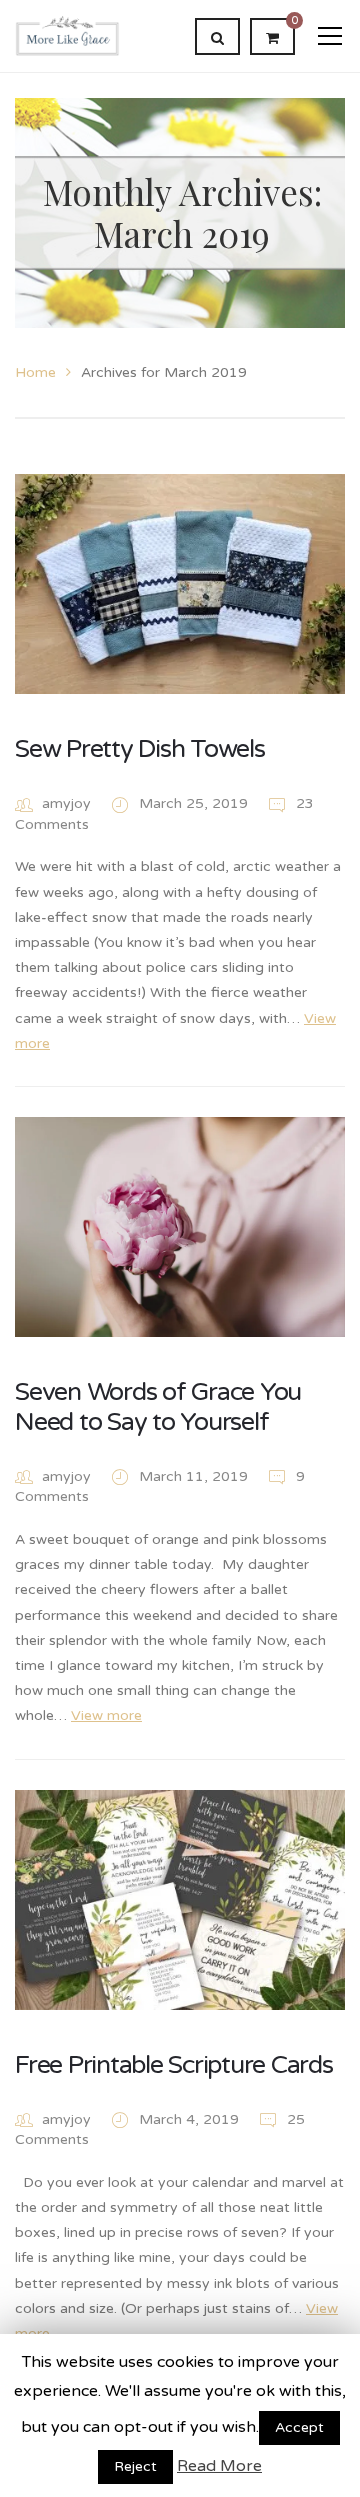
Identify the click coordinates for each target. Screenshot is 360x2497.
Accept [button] (299, 2427)
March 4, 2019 (191, 2119)
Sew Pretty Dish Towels (140, 749)
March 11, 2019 (195, 1476)
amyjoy (66, 803)
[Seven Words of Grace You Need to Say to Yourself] (180, 1227)
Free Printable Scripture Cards (174, 2065)
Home (35, 372)
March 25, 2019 (195, 803)
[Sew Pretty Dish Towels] (180, 584)
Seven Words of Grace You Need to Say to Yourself (158, 1407)
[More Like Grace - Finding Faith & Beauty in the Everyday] (67, 35)
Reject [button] (135, 2466)
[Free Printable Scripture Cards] (180, 1900)
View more (106, 1715)
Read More (219, 2466)
